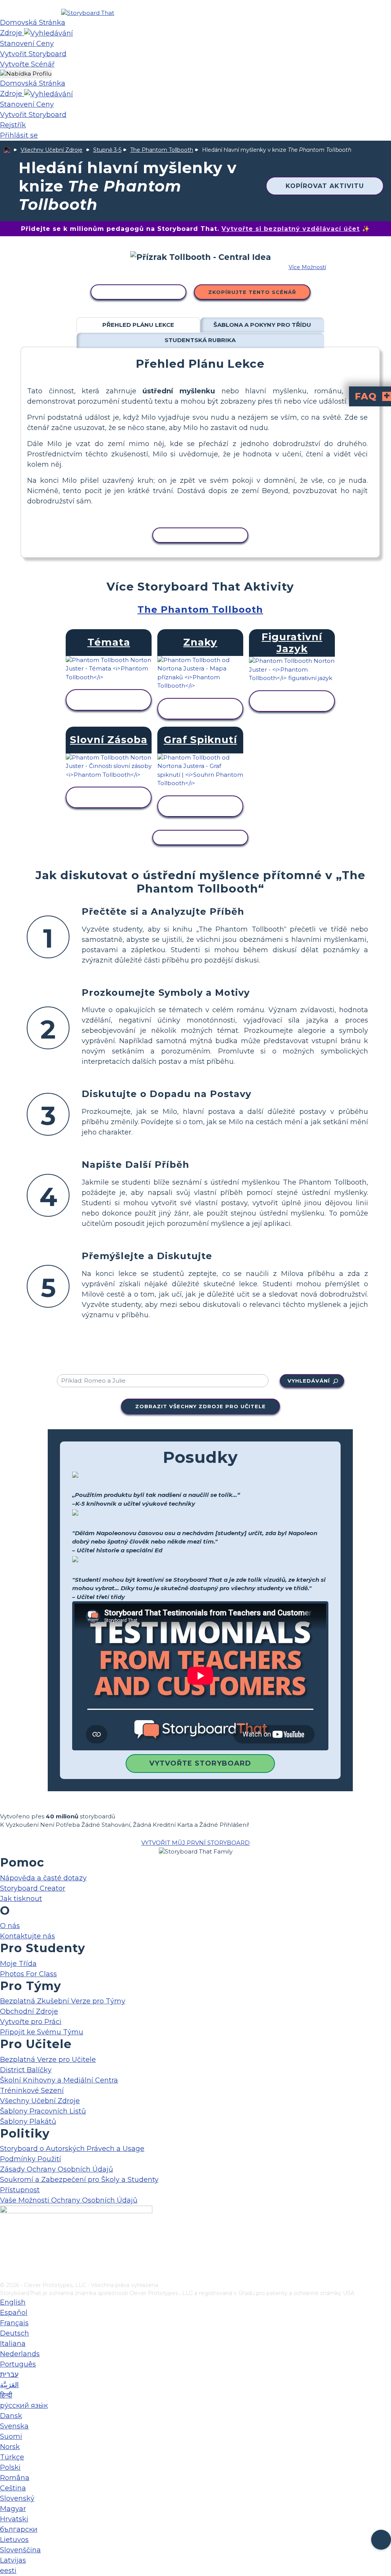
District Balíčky (26, 2070)
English (13, 2302)
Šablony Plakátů (28, 2122)
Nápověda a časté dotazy (43, 1878)
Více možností (307, 267)
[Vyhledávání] (48, 33)
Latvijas (13, 2560)
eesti (8, 2571)
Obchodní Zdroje (29, 2011)
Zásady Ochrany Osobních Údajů (57, 2169)
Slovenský (17, 2498)
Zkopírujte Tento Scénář (252, 292)
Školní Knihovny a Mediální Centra (59, 2080)
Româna (15, 2478)
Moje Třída (18, 1964)
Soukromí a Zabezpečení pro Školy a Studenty (79, 2180)
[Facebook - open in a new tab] (5, 2238)
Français (14, 2323)
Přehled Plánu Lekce (138, 325)
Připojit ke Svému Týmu (42, 2032)
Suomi (11, 2436)
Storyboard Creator (33, 1888)
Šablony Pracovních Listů (43, 2111)
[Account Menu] (26, 74)
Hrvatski (14, 2519)
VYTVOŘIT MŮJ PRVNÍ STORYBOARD (195, 1843)
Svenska (14, 2426)
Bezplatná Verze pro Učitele (48, 2060)
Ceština (13, 2488)
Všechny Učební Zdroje (52, 150)
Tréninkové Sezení (32, 2091)
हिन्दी (6, 2395)
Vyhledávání (309, 1381)
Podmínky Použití (31, 2159)
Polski (10, 2467)
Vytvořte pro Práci (31, 2022)
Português (18, 2364)
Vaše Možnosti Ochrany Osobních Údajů (69, 2200)
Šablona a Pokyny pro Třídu (262, 325)
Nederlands (20, 2354)
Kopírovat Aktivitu (325, 186)
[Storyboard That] (88, 13)
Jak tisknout (21, 1899)
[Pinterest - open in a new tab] (5, 2276)
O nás (10, 1926)
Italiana (13, 2344)
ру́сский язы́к (24, 2406)
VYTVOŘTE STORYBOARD (200, 1763)
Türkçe (12, 2457)
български (19, 2529)
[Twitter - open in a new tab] (5, 2263)
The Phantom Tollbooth (162, 150)
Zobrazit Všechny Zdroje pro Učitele (200, 1406)
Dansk (11, 2416)
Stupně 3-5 (107, 150)
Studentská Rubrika (200, 340)
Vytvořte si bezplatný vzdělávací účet (291, 229)
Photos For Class (28, 1974)
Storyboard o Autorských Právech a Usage (72, 2149)
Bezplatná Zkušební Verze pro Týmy (63, 2001)
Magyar (13, 2509)
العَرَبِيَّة (9, 2385)
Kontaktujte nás (27, 1936)
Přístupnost (20, 2190)
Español (14, 2313)
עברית (9, 2375)
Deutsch (15, 2333)
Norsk (10, 2447)
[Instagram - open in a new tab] (5, 2251)
